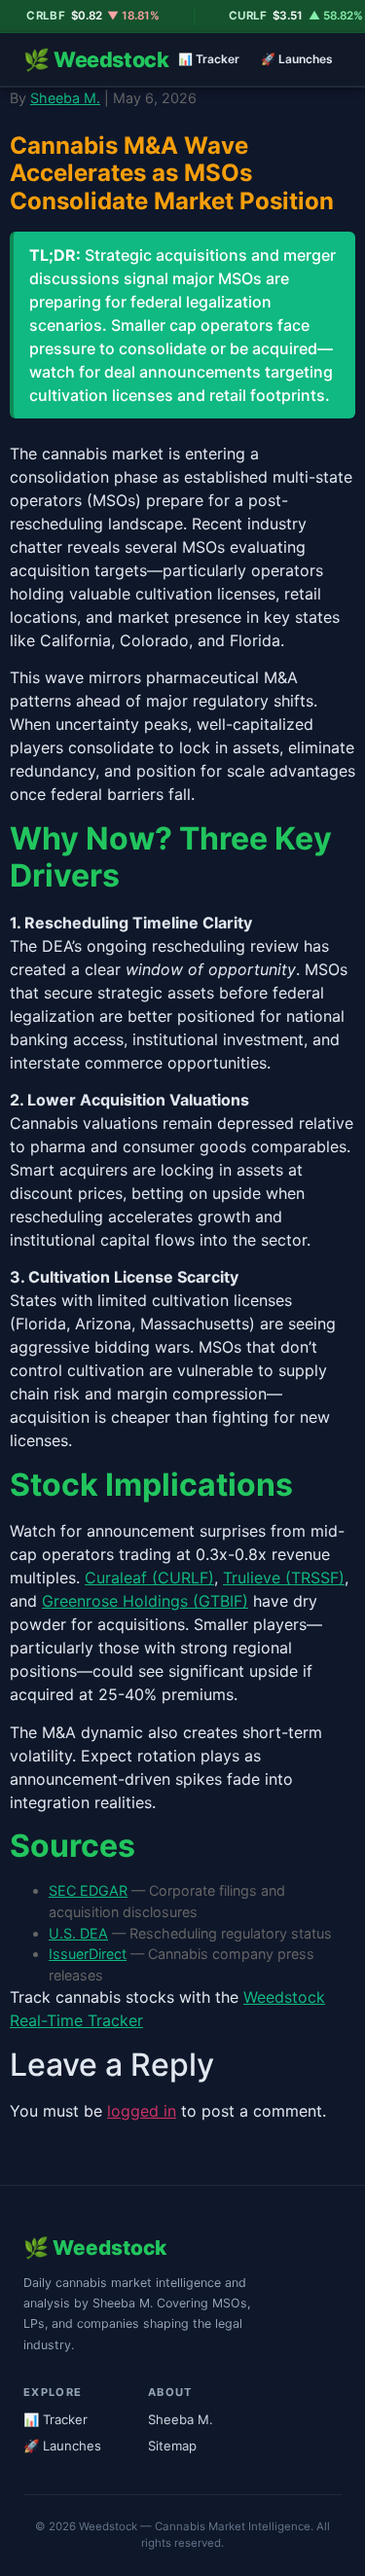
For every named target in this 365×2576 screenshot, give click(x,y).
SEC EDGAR (88, 1890)
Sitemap (172, 2446)
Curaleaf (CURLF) (149, 1578)
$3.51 (280, 16)
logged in (142, 2111)
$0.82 (77, 16)
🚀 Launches (297, 59)
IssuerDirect (88, 1954)
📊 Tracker (209, 59)
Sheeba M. (65, 98)
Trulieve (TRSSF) (284, 1578)
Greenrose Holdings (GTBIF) (145, 1601)
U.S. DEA (78, 1933)
